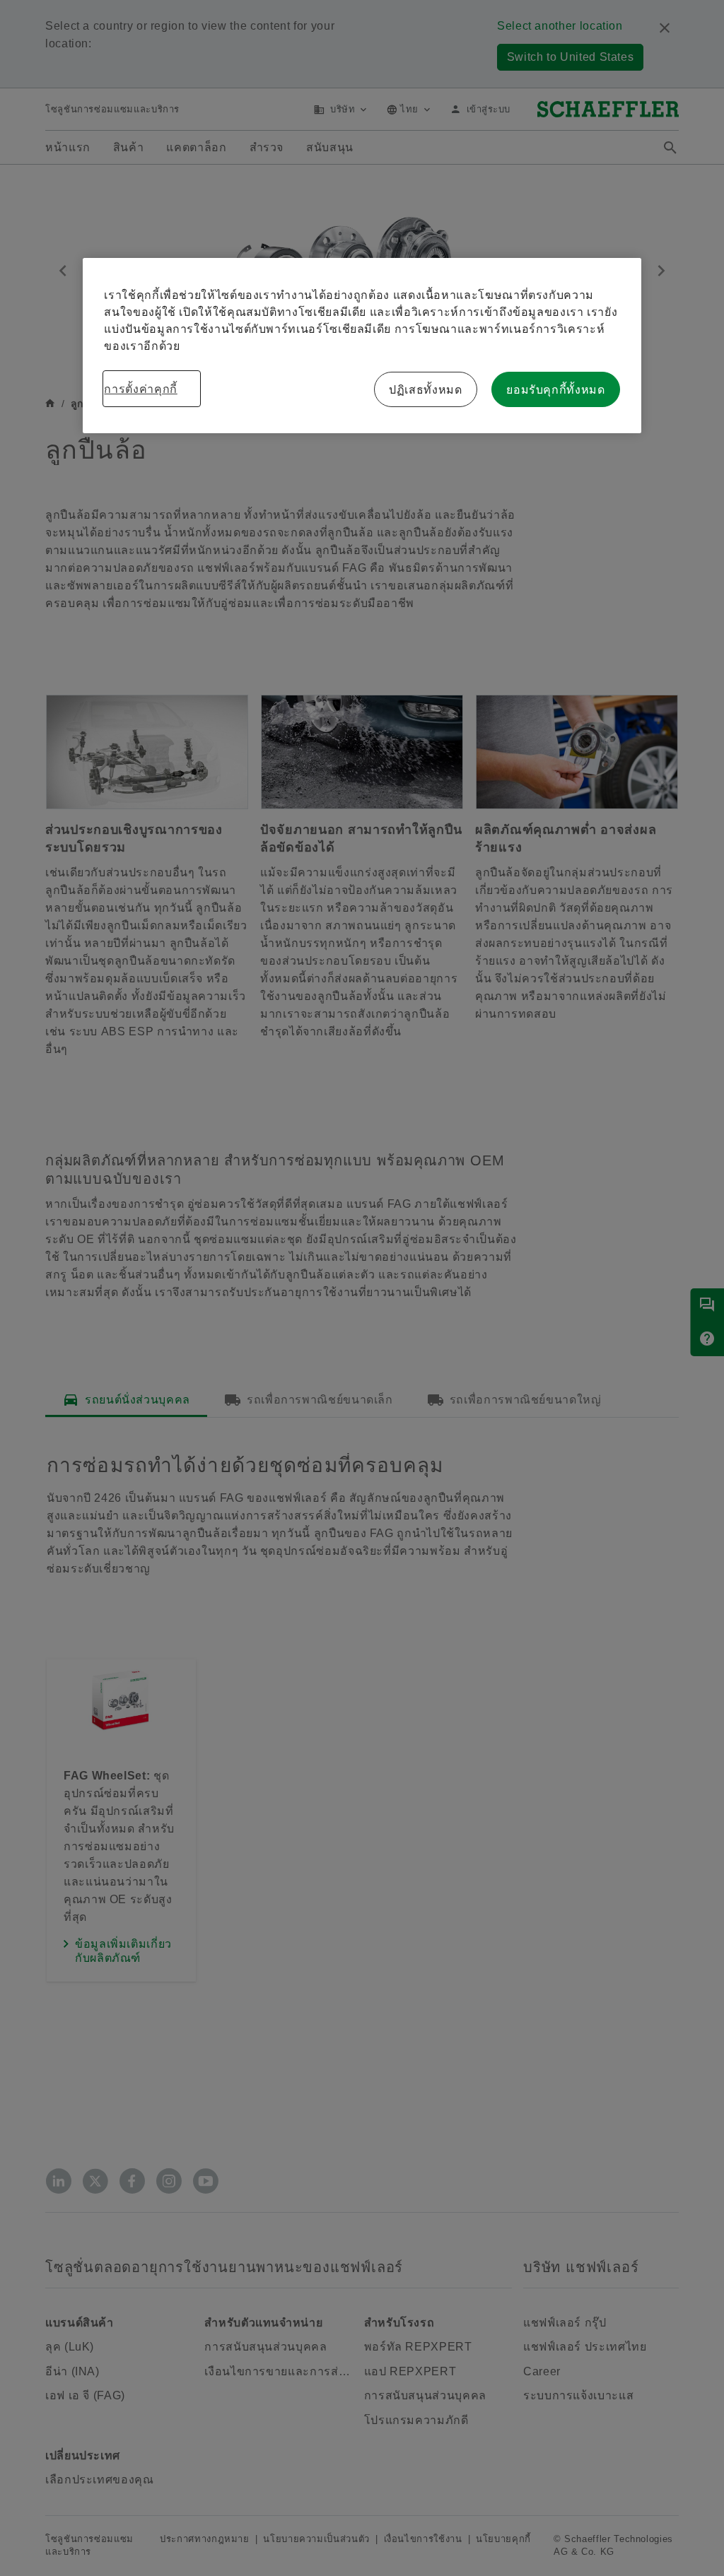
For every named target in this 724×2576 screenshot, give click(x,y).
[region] (362, 346)
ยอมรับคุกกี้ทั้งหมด (555, 389)
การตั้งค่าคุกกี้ (140, 389)
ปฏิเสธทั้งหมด (425, 389)
